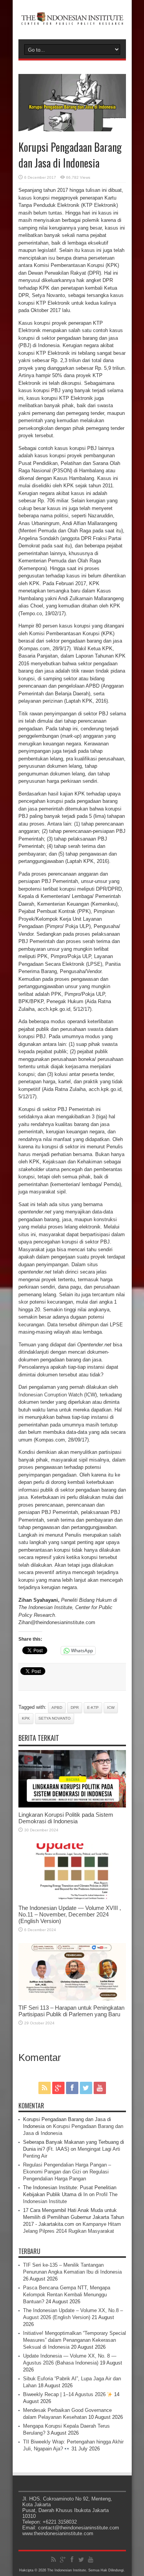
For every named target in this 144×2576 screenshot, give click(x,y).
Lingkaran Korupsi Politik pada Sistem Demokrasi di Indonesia (66, 1818)
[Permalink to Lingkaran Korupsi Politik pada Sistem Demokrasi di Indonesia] (72, 1806)
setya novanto (55, 1718)
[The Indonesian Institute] (72, 20)
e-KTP (93, 1708)
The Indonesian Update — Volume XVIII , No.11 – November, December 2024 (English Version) (70, 1914)
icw (111, 1708)
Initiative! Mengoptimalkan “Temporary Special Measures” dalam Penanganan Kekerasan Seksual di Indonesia (74, 2340)
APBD (57, 1708)
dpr (75, 1708)
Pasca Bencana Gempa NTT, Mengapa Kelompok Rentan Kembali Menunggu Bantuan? (67, 2295)
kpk (26, 1718)
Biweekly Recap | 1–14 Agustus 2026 (65, 2394)
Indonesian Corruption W (46, 1395)
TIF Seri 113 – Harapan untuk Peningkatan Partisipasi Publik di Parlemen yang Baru (71, 2011)
